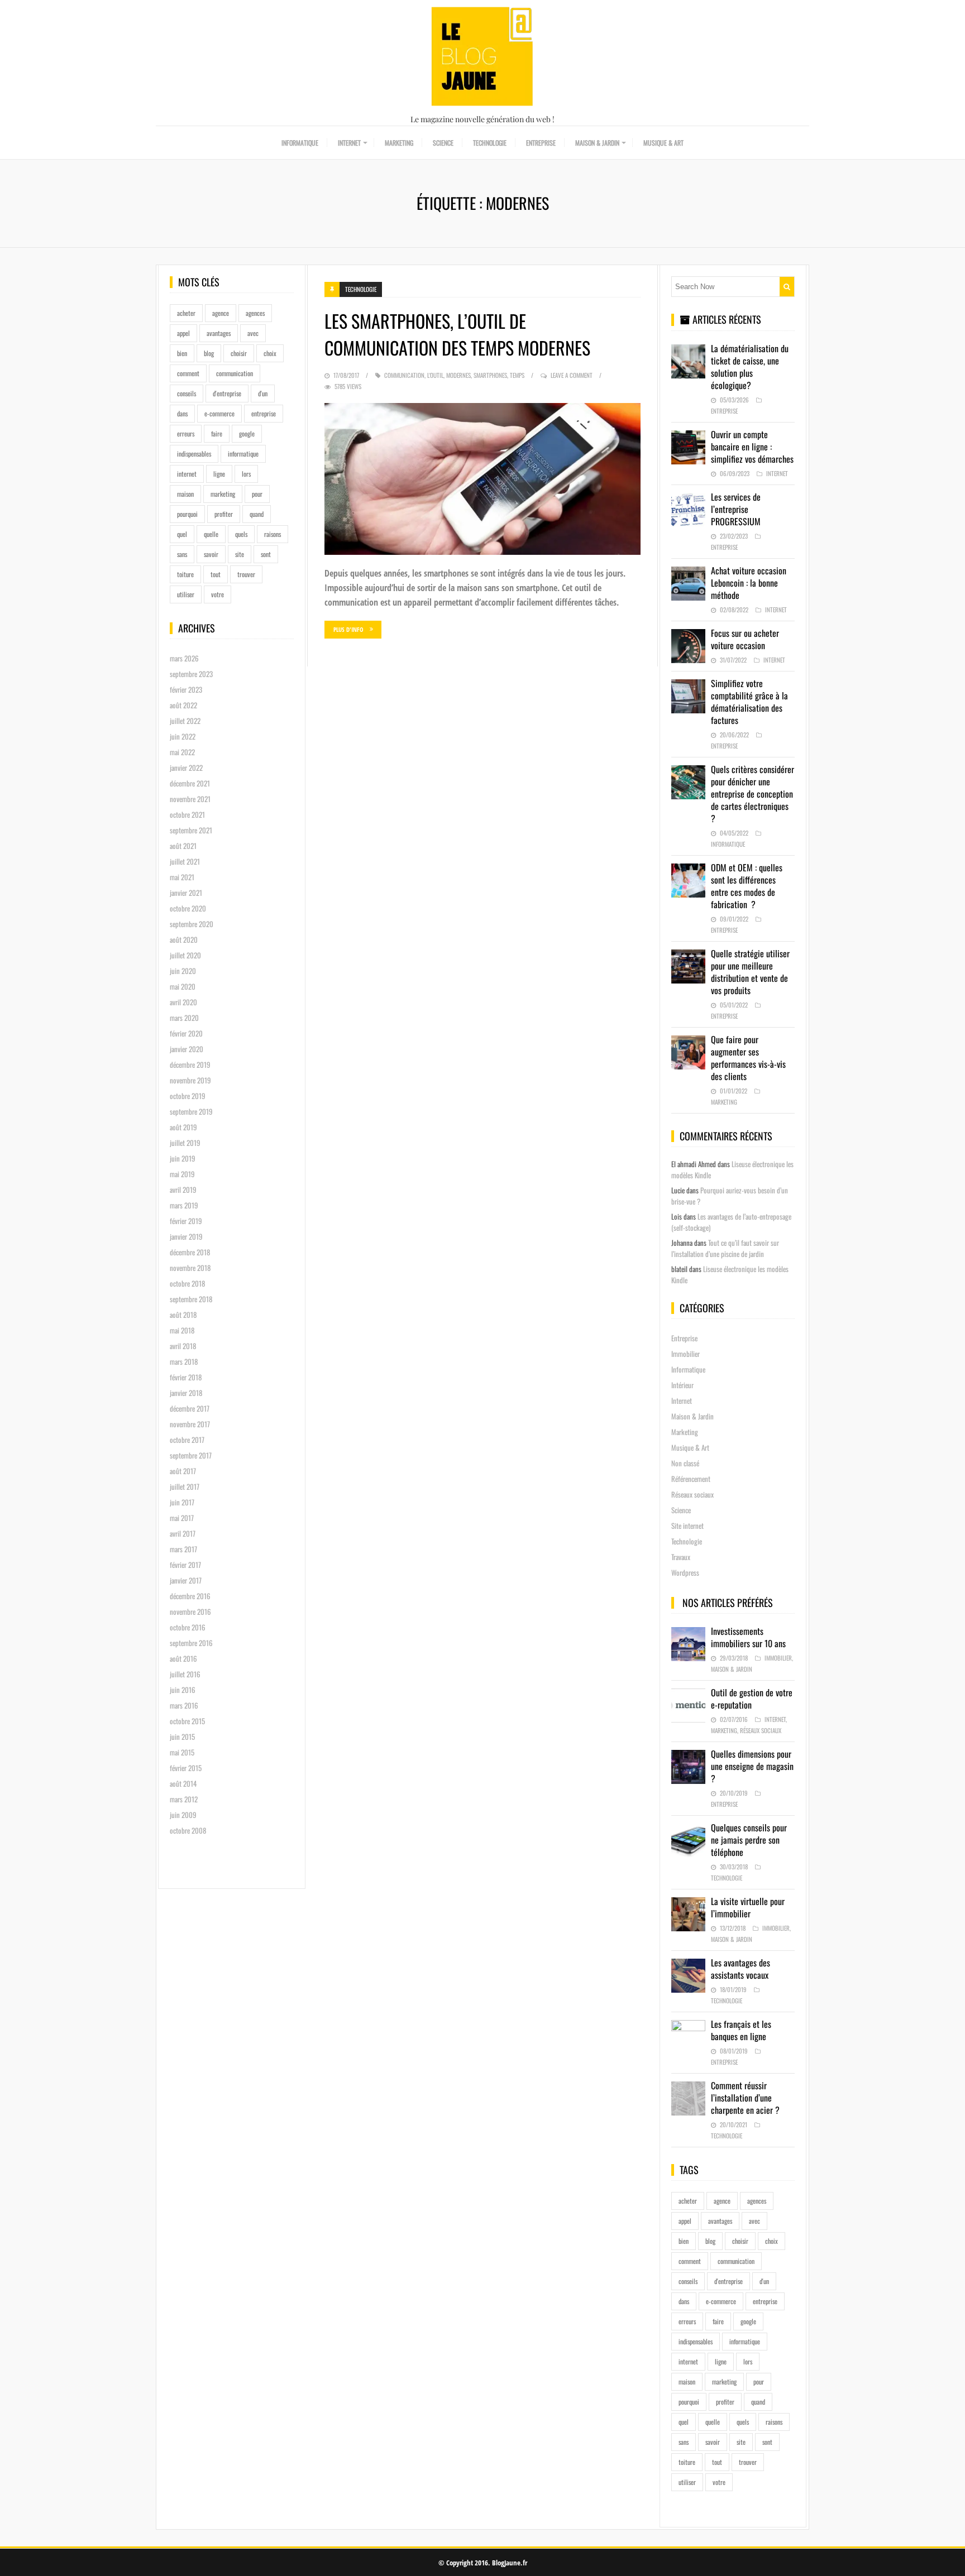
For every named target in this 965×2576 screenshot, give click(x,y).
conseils (187, 393)
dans (182, 413)
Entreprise (541, 143)
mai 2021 (182, 877)
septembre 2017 (191, 1455)
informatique (243, 454)
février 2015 (186, 1768)
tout (216, 574)
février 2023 (186, 689)
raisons (273, 534)
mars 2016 (184, 1705)
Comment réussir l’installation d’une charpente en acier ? (745, 2098)
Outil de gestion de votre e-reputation (752, 1699)
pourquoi (187, 514)
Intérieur (682, 1385)
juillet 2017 (185, 1486)
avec (253, 333)
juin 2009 (183, 1815)
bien (182, 353)
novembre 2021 (190, 799)
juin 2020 (183, 971)
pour (257, 494)
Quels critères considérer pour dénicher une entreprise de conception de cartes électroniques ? (753, 794)
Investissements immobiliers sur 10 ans (748, 1637)
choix (270, 353)
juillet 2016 (185, 1674)
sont (266, 554)
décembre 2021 (190, 783)
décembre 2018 (190, 1252)
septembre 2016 (191, 1643)
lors (246, 474)
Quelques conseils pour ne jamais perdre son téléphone (749, 1840)
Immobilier (685, 1354)
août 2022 (183, 705)
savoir (211, 554)
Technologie (490, 143)
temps (517, 375)
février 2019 (186, 1221)
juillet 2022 (185, 721)
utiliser (186, 594)
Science (443, 143)
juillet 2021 (185, 861)
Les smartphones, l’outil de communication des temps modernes (457, 334)
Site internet (687, 1526)
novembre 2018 (190, 1268)
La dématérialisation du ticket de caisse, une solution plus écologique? (750, 367)
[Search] (787, 287)
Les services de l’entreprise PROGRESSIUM (736, 509)
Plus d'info (348, 629)
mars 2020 (184, 1018)
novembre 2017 (190, 1424)
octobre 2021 (187, 814)
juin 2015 (182, 1736)
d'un (263, 393)
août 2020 (184, 939)
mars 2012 (184, 1799)
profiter (224, 514)
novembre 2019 (190, 1080)
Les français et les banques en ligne (741, 2030)
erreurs (186, 433)
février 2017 (185, 1565)
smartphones (490, 375)
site (240, 554)
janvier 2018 (186, 1393)
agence (221, 313)
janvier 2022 (186, 767)
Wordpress (685, 1572)
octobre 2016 (188, 1627)
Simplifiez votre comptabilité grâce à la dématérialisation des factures (749, 702)
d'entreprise (227, 393)
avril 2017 (183, 1533)
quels (241, 534)
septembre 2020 (192, 924)
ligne (219, 474)
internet (187, 474)
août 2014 (183, 1783)
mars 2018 (184, 1361)
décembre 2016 (190, 1596)
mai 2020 (183, 986)
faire (217, 433)
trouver (246, 574)
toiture (185, 574)
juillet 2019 (185, 1143)
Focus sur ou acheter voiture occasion (745, 639)
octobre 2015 (187, 1721)
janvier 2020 (187, 1049)
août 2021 (183, 846)
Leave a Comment (572, 375)
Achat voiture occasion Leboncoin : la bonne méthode (749, 583)
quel (182, 534)
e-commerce (219, 413)
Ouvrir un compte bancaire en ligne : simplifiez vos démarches (752, 447)
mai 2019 (182, 1174)
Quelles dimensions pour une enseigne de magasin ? (752, 1766)
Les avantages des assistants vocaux (741, 1969)
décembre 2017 (190, 1408)
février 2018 (186, 1377)
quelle (211, 534)
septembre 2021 (191, 830)
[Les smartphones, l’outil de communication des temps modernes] (482, 479)
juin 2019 (183, 1158)
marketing (223, 494)
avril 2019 (183, 1189)
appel (183, 333)
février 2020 (186, 1033)
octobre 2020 (188, 908)
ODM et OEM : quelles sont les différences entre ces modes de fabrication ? (747, 886)
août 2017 (183, 1471)
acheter (186, 313)
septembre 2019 (191, 1111)
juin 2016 (183, 1690)
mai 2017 (182, 1518)
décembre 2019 (190, 1064)
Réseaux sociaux (692, 1494)
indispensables (194, 454)
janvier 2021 (186, 893)
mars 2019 (184, 1205)
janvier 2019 (186, 1236)
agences (255, 313)
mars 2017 (183, 1549)
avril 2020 (183, 1002)
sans (182, 554)
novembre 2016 (190, 1611)
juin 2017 (182, 1502)
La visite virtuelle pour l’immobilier (748, 1907)
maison (185, 494)
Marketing (399, 143)
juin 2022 (183, 736)
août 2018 (183, 1315)
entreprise (264, 413)
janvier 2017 (186, 1580)
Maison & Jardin (597, 143)
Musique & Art (663, 143)
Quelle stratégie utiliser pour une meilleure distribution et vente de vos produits (750, 972)
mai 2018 (182, 1330)
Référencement (691, 1479)
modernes (458, 375)
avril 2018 (183, 1346)
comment (188, 373)
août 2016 (183, 1658)
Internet (349, 143)
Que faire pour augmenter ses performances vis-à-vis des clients (748, 1058)
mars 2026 (184, 658)
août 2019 (183, 1127)
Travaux (681, 1557)
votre (218, 594)
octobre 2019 (188, 1096)
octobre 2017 (187, 1440)
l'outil (435, 375)
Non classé (685, 1463)
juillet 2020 (185, 955)
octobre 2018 (187, 1283)
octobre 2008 (188, 1830)
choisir (239, 353)
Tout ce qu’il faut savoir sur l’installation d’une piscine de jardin (725, 1248)
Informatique (300, 143)
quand (257, 514)
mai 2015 (182, 1752)
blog (209, 353)
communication (235, 373)
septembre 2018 (191, 1299)
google (247, 433)
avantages (219, 333)
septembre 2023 (191, 674)
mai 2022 (182, 752)
